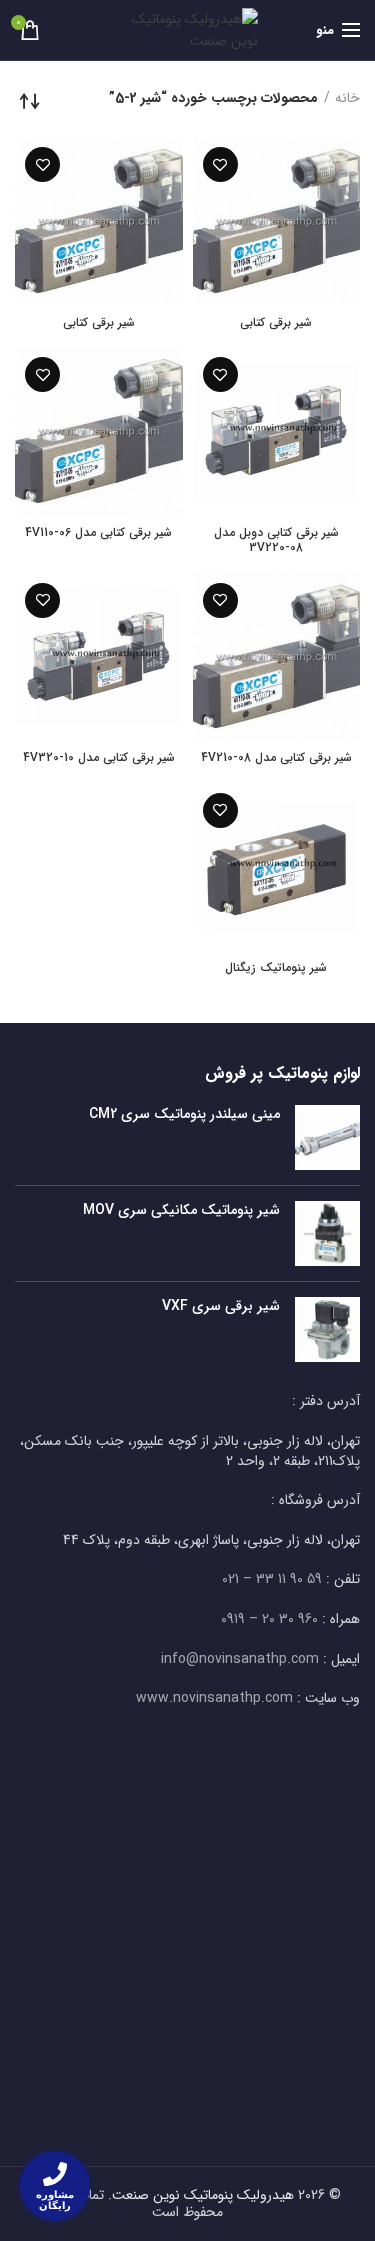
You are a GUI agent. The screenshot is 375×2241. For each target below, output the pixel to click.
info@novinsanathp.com (240, 1659)
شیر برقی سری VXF (221, 1306)
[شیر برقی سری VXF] (327, 1329)
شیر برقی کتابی (276, 323)
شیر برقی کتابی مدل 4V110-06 (98, 533)
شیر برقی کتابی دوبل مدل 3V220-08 (276, 540)
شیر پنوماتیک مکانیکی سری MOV (181, 1210)
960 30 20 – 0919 (269, 1619)
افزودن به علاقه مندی (220, 164)
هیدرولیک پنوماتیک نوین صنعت (203, 2195)
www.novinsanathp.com (214, 1698)
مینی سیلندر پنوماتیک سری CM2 (184, 1114)
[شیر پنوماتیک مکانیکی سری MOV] (327, 1233)
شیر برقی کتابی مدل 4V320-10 (99, 758)
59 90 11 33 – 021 (272, 1579)
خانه (347, 99)
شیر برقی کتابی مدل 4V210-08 (276, 758)
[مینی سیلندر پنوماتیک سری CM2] (327, 1137)
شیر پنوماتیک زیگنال (276, 968)
